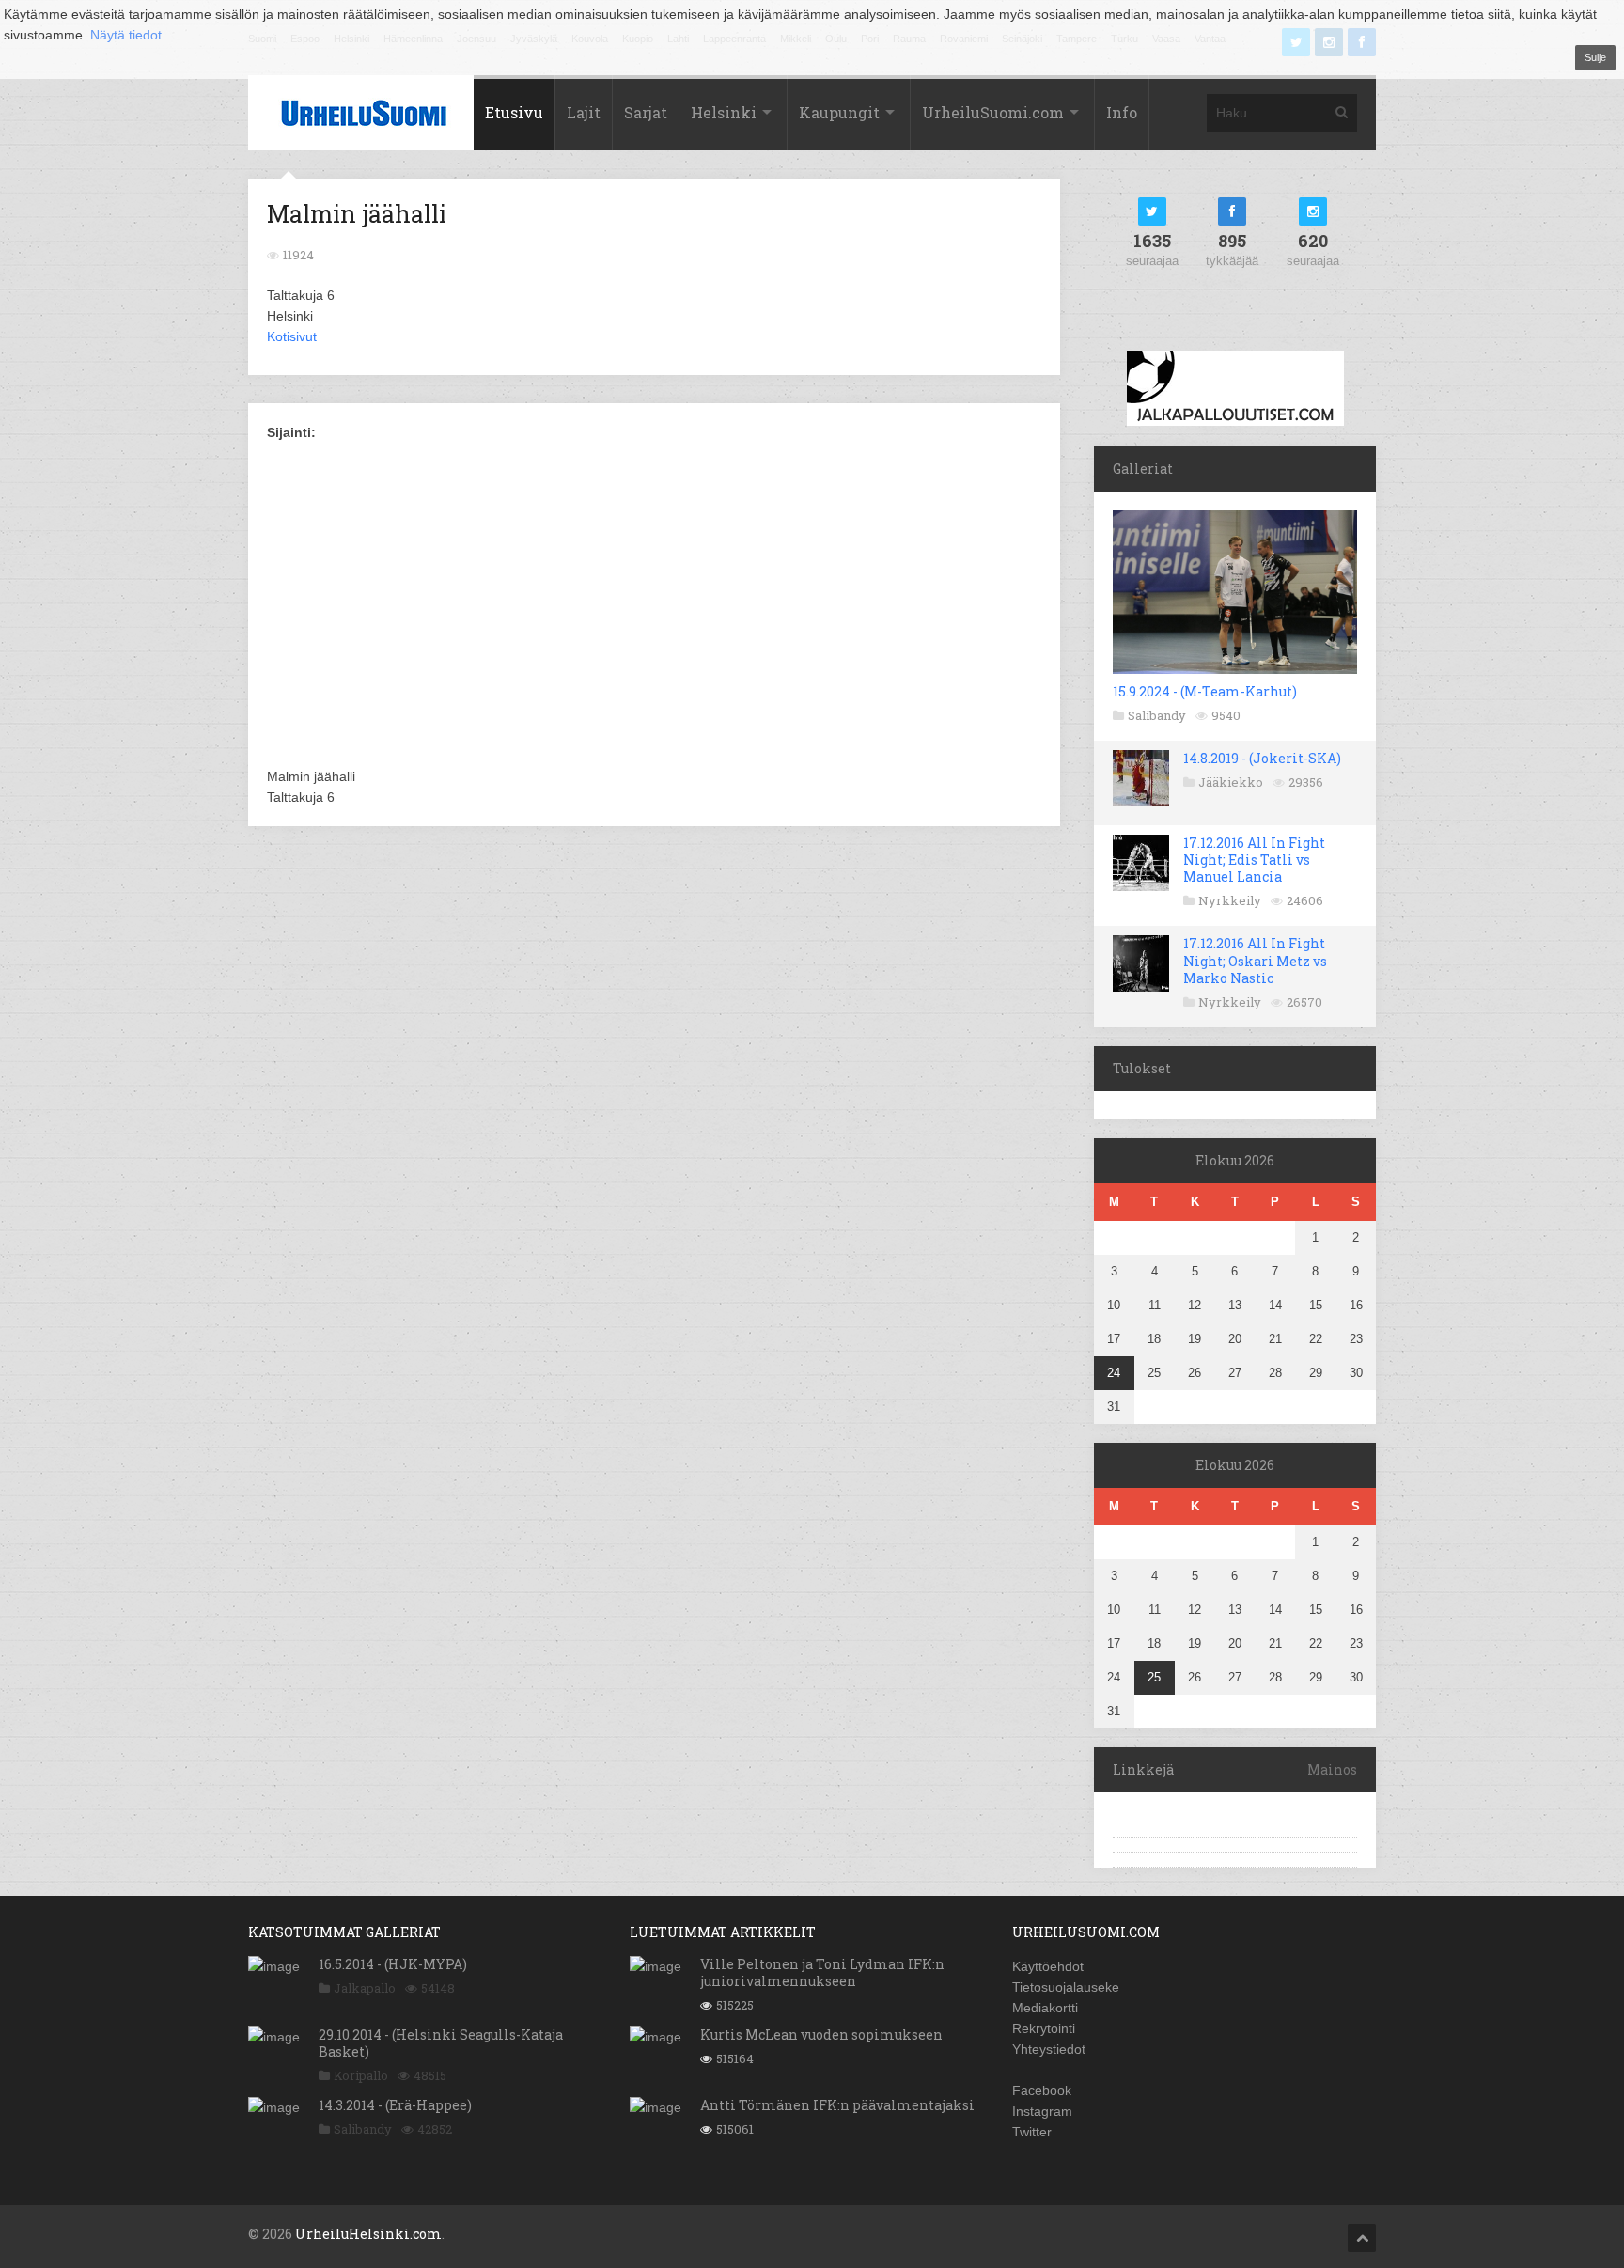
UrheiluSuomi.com (993, 112)
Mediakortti (1045, 2008)
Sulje (1595, 57)
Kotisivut (292, 336)
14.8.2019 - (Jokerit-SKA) (1262, 758)
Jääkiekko (1231, 782)
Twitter (1032, 2132)
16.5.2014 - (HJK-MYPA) (393, 1964)
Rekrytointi (1044, 2028)
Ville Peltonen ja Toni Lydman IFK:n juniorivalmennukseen (822, 1972)
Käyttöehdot (1048, 1966)
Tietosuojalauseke (1066, 1987)
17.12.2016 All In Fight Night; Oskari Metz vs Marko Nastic (1255, 960)
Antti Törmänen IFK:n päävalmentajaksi (837, 2105)
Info (1122, 112)
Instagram (1042, 2111)
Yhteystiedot (1049, 2049)
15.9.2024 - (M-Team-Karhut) (1205, 691)
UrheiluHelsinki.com (368, 2234)
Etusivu (514, 112)
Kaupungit (839, 112)
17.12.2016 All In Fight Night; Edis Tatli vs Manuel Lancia (1254, 860)
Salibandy (1157, 715)
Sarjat (646, 112)
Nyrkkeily (1230, 900)
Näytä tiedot (126, 35)
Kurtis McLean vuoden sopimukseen (821, 2034)
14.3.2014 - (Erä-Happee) (395, 2105)
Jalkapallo (365, 1988)
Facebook (1042, 2090)
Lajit (584, 112)
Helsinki (724, 112)
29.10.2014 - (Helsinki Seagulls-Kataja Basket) (441, 2043)
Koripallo (361, 2075)
